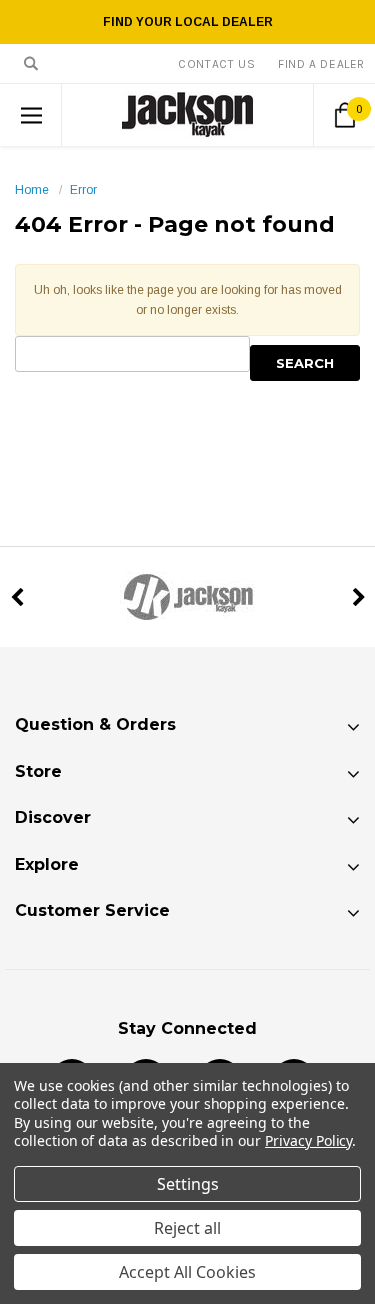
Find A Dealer (321, 64)
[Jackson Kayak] (187, 597)
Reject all (187, 1228)
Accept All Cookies (187, 1272)
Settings (188, 1184)
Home (32, 190)
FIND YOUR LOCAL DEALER (188, 22)
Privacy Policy (308, 1140)
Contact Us (216, 64)
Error (83, 190)
